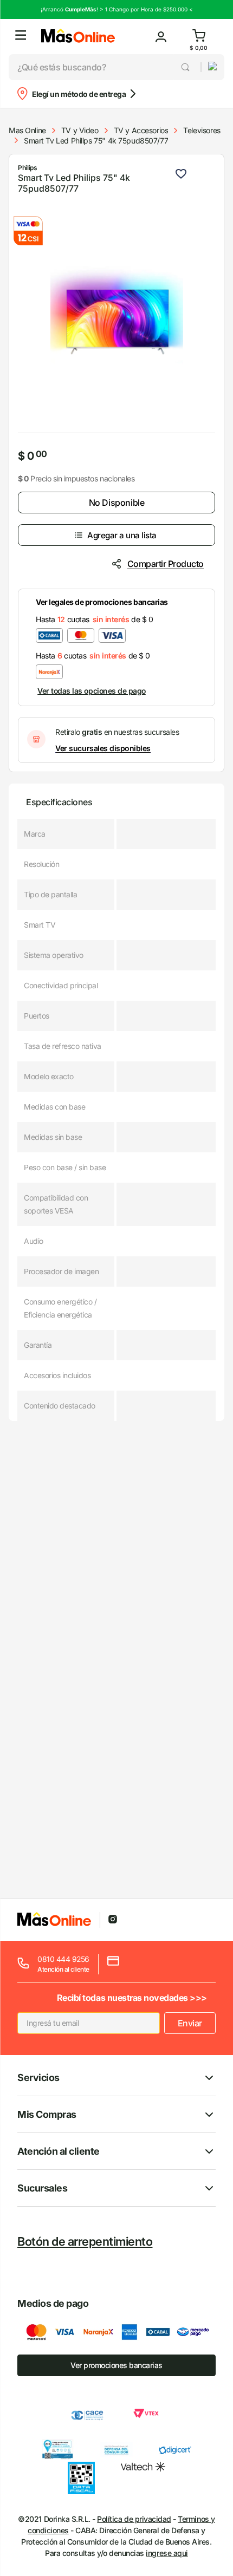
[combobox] (105, 67)
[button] (21, 37)
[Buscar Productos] (186, 67)
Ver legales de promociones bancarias (102, 602)
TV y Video (80, 130)
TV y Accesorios (141, 130)
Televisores (202, 130)
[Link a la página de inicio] (27, 131)
